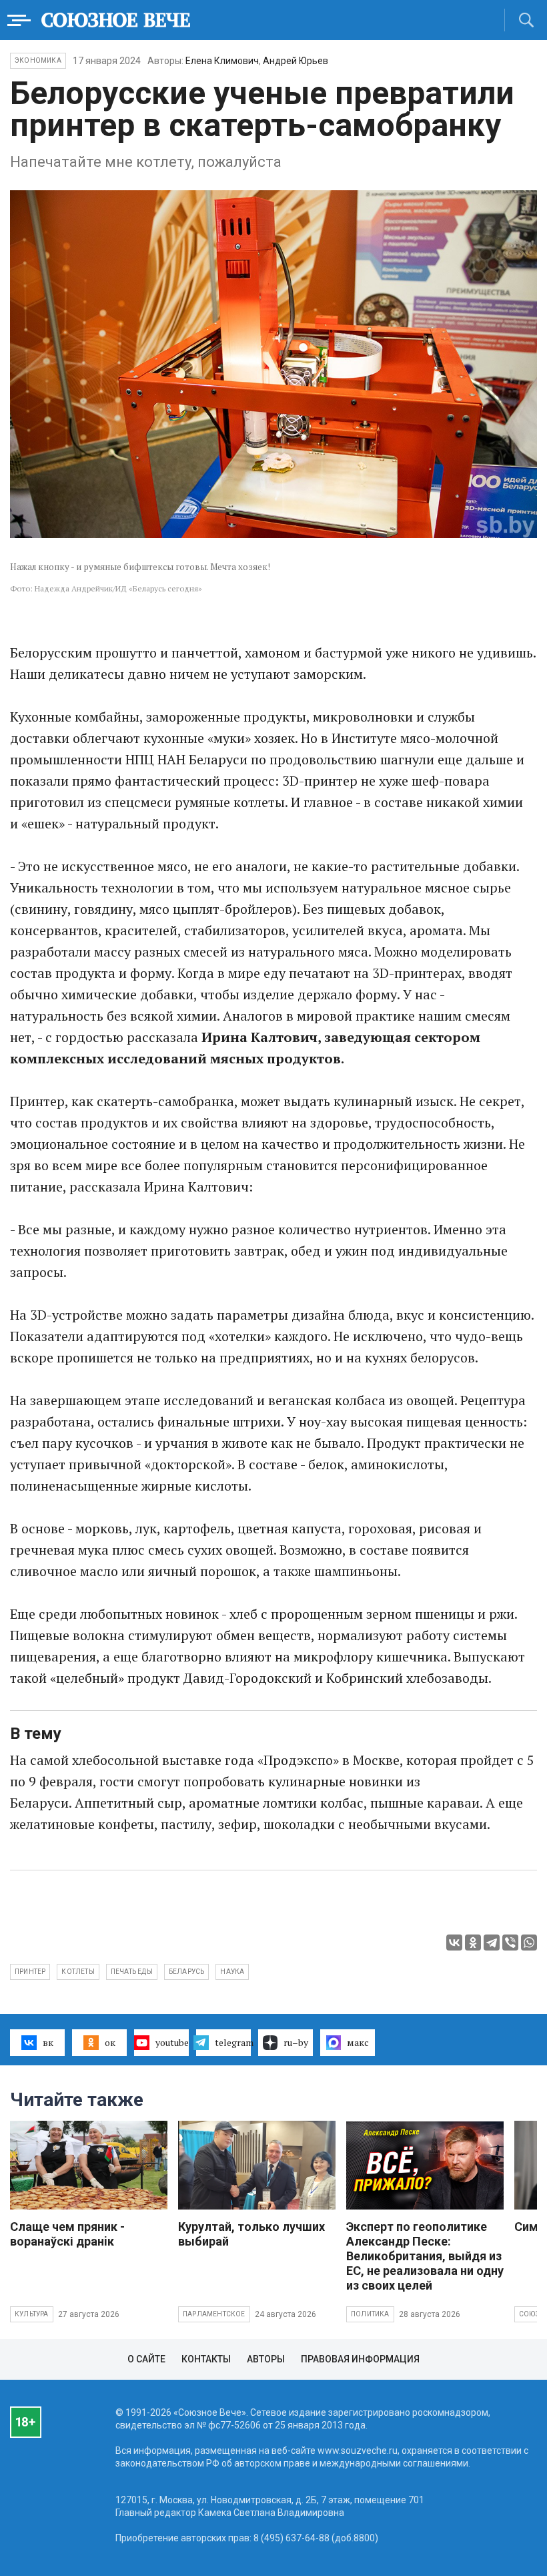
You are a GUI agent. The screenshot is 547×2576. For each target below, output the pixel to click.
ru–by (296, 2042)
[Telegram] (492, 1943)
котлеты (78, 1972)
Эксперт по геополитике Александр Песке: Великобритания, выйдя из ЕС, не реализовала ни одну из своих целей (425, 2256)
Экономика (38, 60)
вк (48, 2042)
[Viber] (510, 1943)
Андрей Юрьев (296, 61)
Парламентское (214, 2314)
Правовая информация (360, 2359)
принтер (30, 1972)
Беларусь (187, 1972)
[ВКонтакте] (454, 1943)
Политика (370, 2314)
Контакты (206, 2359)
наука (232, 1972)
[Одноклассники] (473, 1943)
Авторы (266, 2359)
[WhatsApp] (529, 1943)
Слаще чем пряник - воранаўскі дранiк (67, 2234)
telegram (233, 2042)
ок (110, 2042)
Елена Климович (222, 61)
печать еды (132, 1972)
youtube (172, 2042)
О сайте (146, 2359)
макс (358, 2042)
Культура (32, 2314)
